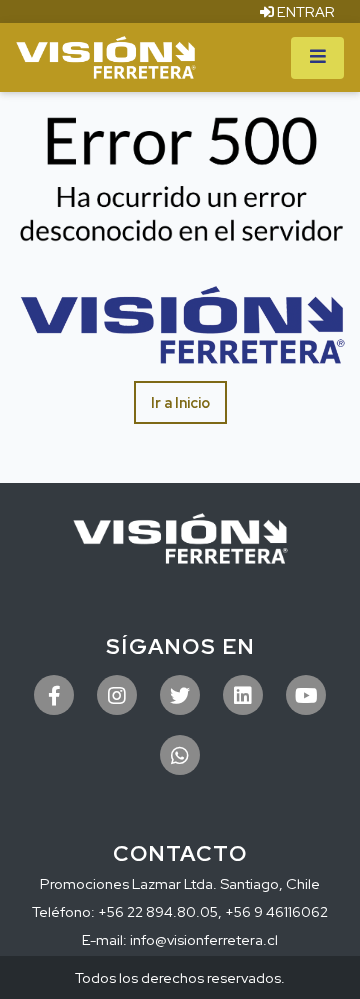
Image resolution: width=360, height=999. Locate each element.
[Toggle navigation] (317, 58)
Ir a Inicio (180, 402)
